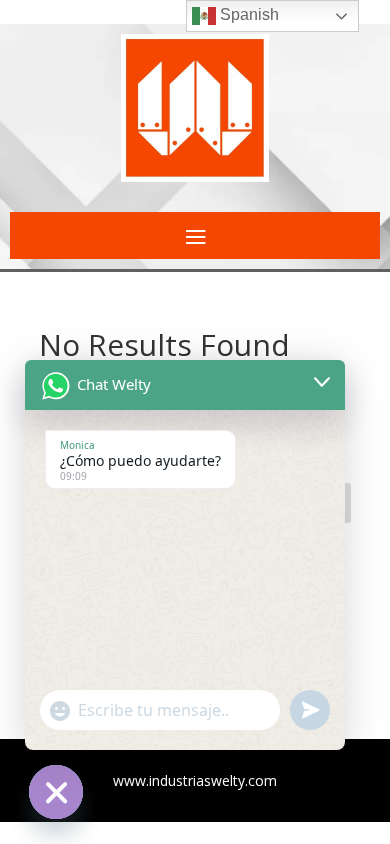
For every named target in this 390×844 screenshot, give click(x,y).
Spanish (247, 14)
